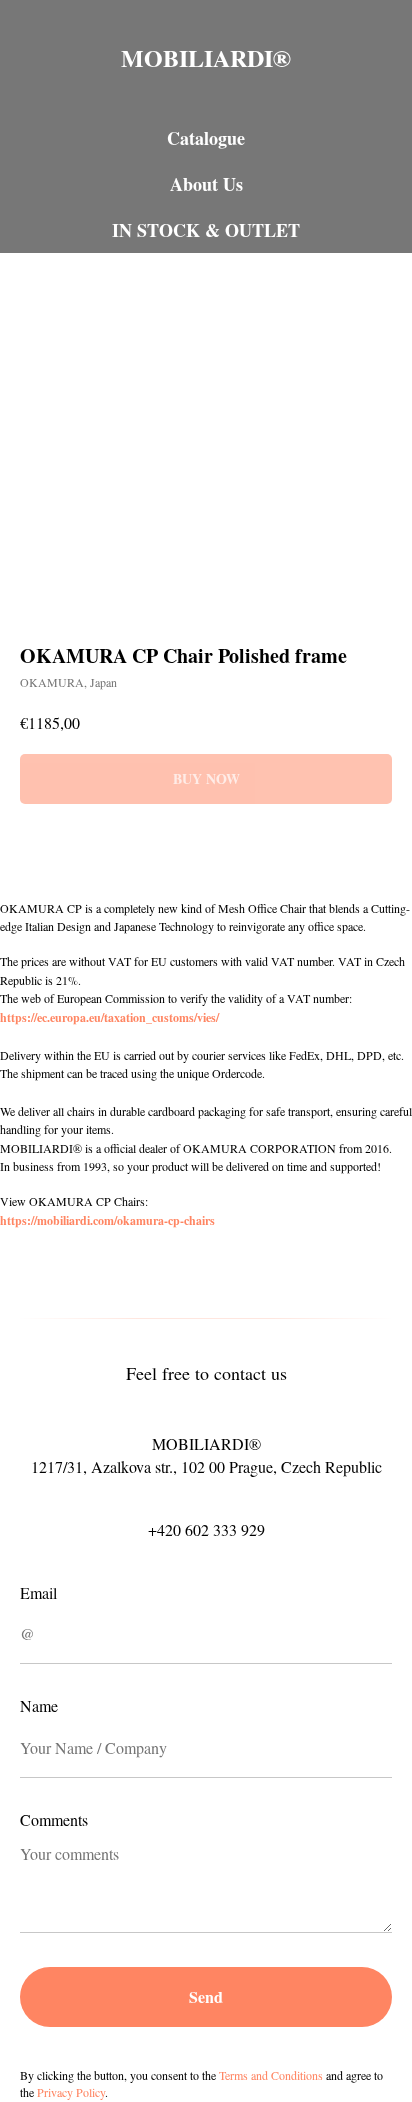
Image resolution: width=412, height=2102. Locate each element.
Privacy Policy (71, 2092)
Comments (54, 1819)
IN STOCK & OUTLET (206, 230)
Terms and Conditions (271, 2075)
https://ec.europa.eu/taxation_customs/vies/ (109, 1017)
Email (38, 1592)
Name (39, 1705)
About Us (206, 184)
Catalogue (206, 138)
